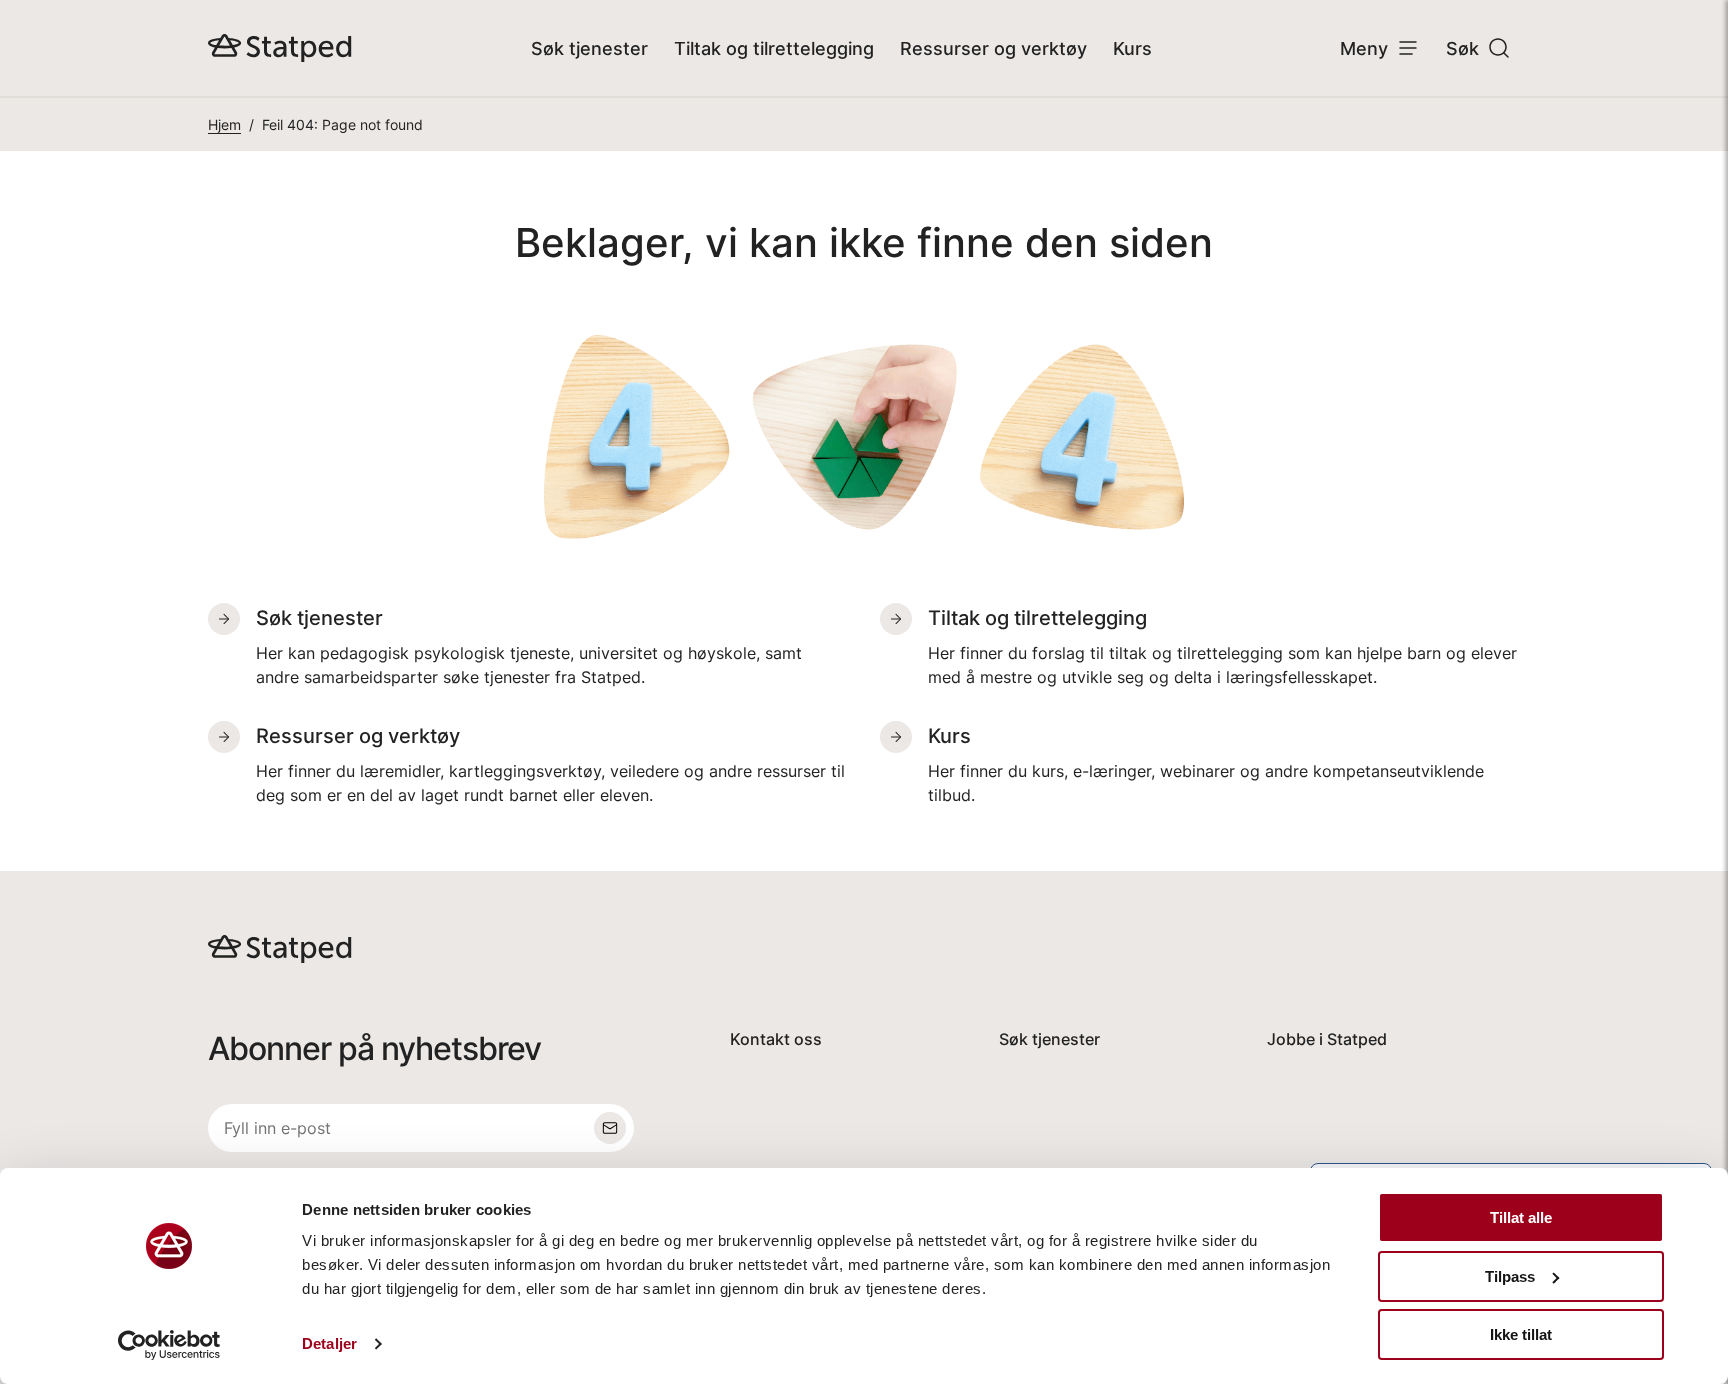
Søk (1462, 48)
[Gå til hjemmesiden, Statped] (280, 48)
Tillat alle (1521, 1217)
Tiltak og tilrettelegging (774, 48)
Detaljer (329, 1343)
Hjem (224, 124)
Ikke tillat (1521, 1334)
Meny (1364, 48)
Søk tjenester (589, 48)
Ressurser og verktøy (993, 48)
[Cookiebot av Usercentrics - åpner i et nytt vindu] (169, 1345)
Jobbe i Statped (1327, 1039)
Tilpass (1510, 1276)
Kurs (1132, 48)
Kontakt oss (776, 1039)
